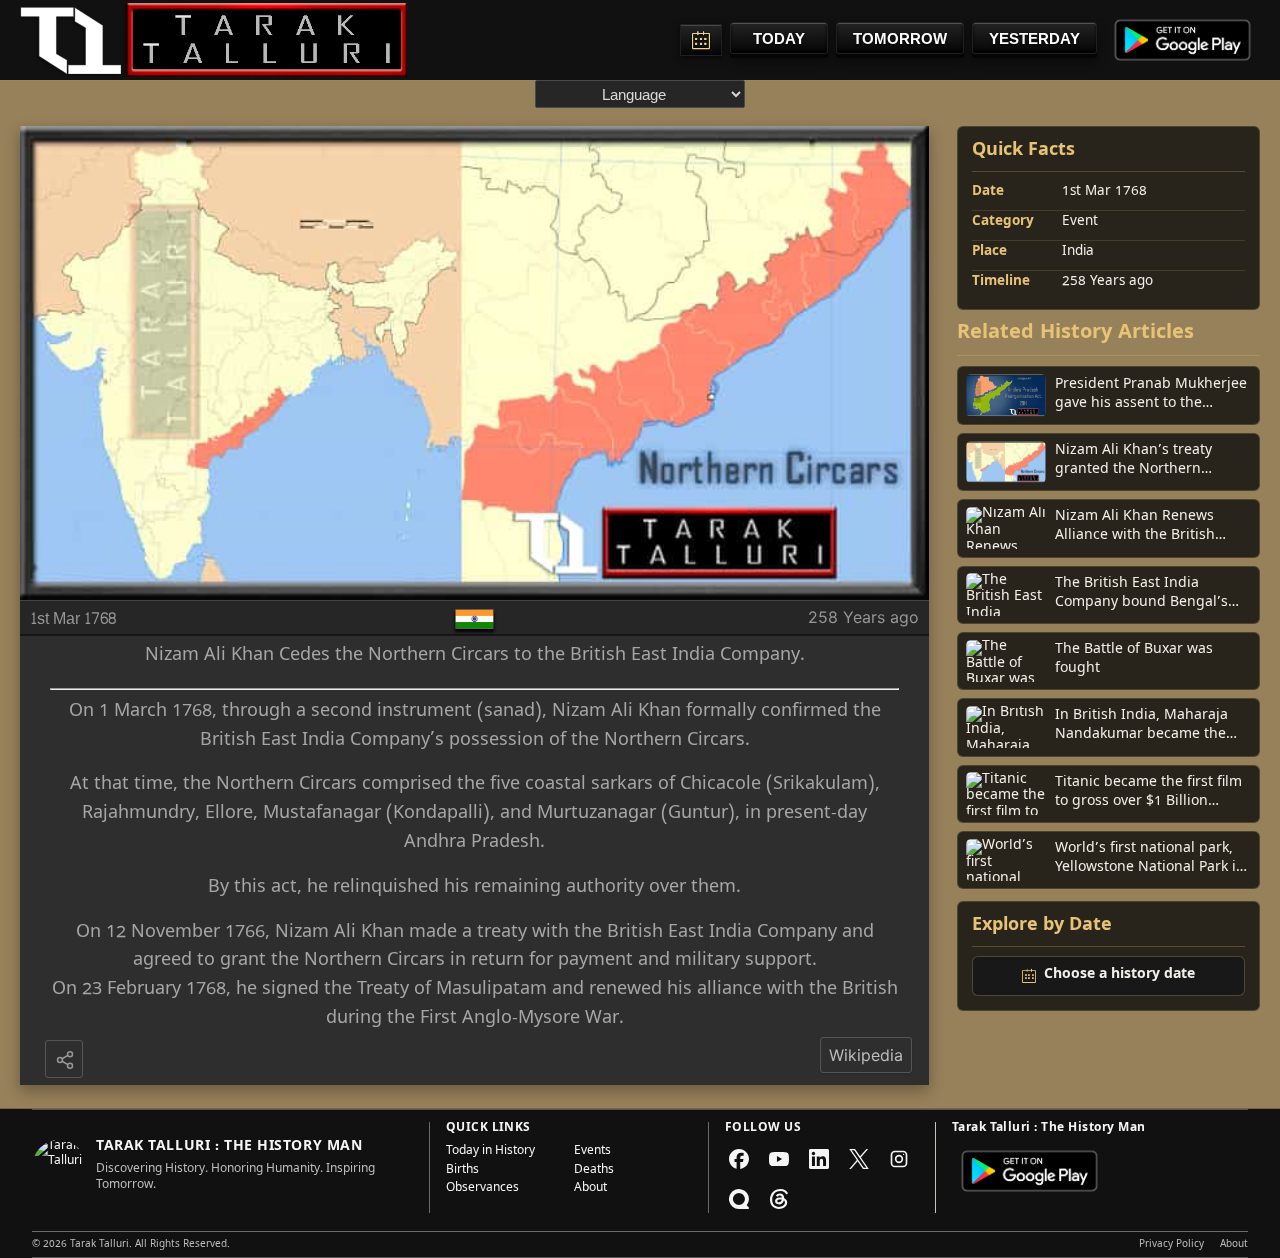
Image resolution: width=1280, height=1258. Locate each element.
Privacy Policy (1171, 1245)
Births (462, 1171)
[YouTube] (779, 1159)
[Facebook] (739, 1159)
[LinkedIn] (819, 1159)
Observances (482, 1189)
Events (592, 1152)
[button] (66, 1061)
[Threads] (779, 1199)
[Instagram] (899, 1159)
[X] (859, 1159)
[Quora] (739, 1199)
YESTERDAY (1034, 38)
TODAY (779, 38)
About (590, 1189)
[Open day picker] (701, 40)
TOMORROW (900, 38)
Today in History (490, 1152)
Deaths (594, 1171)
